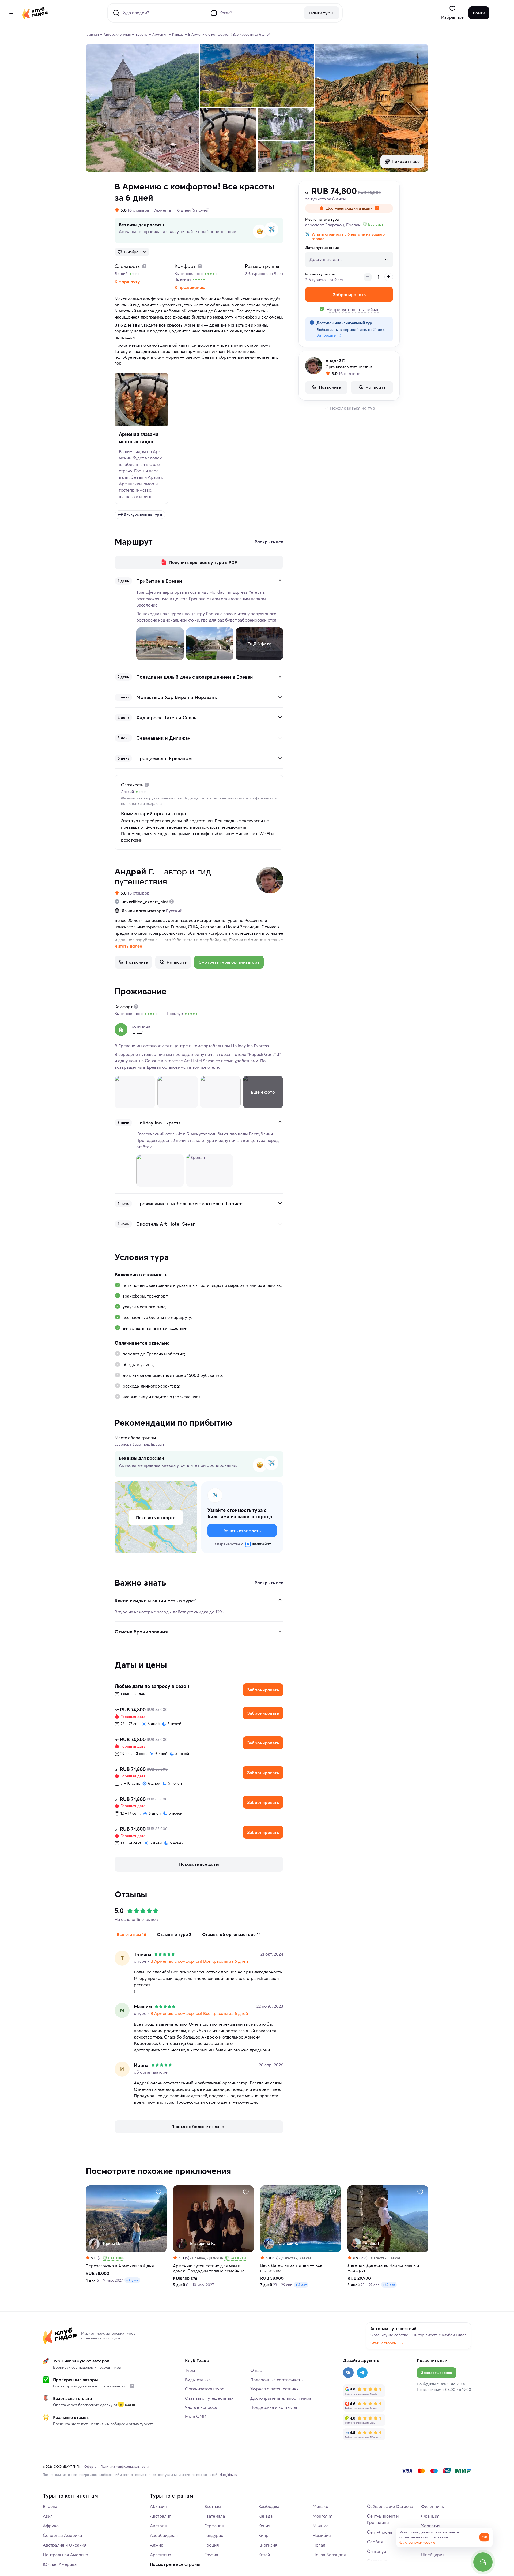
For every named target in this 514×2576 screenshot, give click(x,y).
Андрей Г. (135, 871)
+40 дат (389, 2285)
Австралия (161, 2516)
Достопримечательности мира (281, 2398)
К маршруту (127, 282)
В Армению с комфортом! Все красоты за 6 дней (199, 1961)
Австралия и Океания (65, 2545)
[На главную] (35, 13)
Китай (264, 2555)
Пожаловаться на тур (353, 408)
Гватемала (215, 2516)
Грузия (211, 2555)
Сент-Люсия (380, 2532)
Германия (214, 2526)
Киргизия (268, 2545)
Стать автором (383, 2343)
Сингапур (377, 2551)
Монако (320, 2506)
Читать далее (128, 946)
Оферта (90, 2467)
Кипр (263, 2535)
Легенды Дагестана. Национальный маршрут (383, 2268)
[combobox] (349, 259)
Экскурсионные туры (143, 514)
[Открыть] (280, 676)
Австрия (158, 2526)
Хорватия (431, 2526)
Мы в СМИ (196, 2416)
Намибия (322, 2535)
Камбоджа (269, 2506)
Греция (212, 2545)
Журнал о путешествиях (274, 2389)
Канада (265, 2516)
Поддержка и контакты (274, 2407)
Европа (50, 2506)
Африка (51, 2526)
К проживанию (190, 287)
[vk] (348, 2373)
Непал (319, 2545)
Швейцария (433, 2555)
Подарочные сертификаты (277, 2380)
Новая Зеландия (329, 2555)
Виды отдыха (198, 2380)
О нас (256, 2370)
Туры (190, 2370)
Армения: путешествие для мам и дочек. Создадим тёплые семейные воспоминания (209, 2268)
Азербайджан (164, 2535)
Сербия (375, 2542)
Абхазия (158, 2506)
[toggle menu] (12, 13)
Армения (163, 210)
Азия (48, 2516)
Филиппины (433, 2506)
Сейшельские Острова (390, 2506)
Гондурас (214, 2535)
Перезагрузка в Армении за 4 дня (120, 2266)
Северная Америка (62, 2535)
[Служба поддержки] (483, 2562)
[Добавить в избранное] (158, 2192)
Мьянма (321, 2526)
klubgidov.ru (228, 2475)
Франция (430, 2516)
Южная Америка (60, 2564)
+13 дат (301, 2285)
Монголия (323, 2516)
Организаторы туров (206, 2389)
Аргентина (160, 2555)
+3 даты (132, 2280)
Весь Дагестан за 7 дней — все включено (291, 2268)
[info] (132, 2386)
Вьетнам (213, 2506)
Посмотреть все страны (175, 2564)
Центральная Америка (65, 2555)
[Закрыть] (280, 581)
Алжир (157, 2545)
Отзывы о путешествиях (209, 2398)
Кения (264, 2526)
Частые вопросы (201, 2407)
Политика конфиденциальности (124, 2467)
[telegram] (362, 2373)
